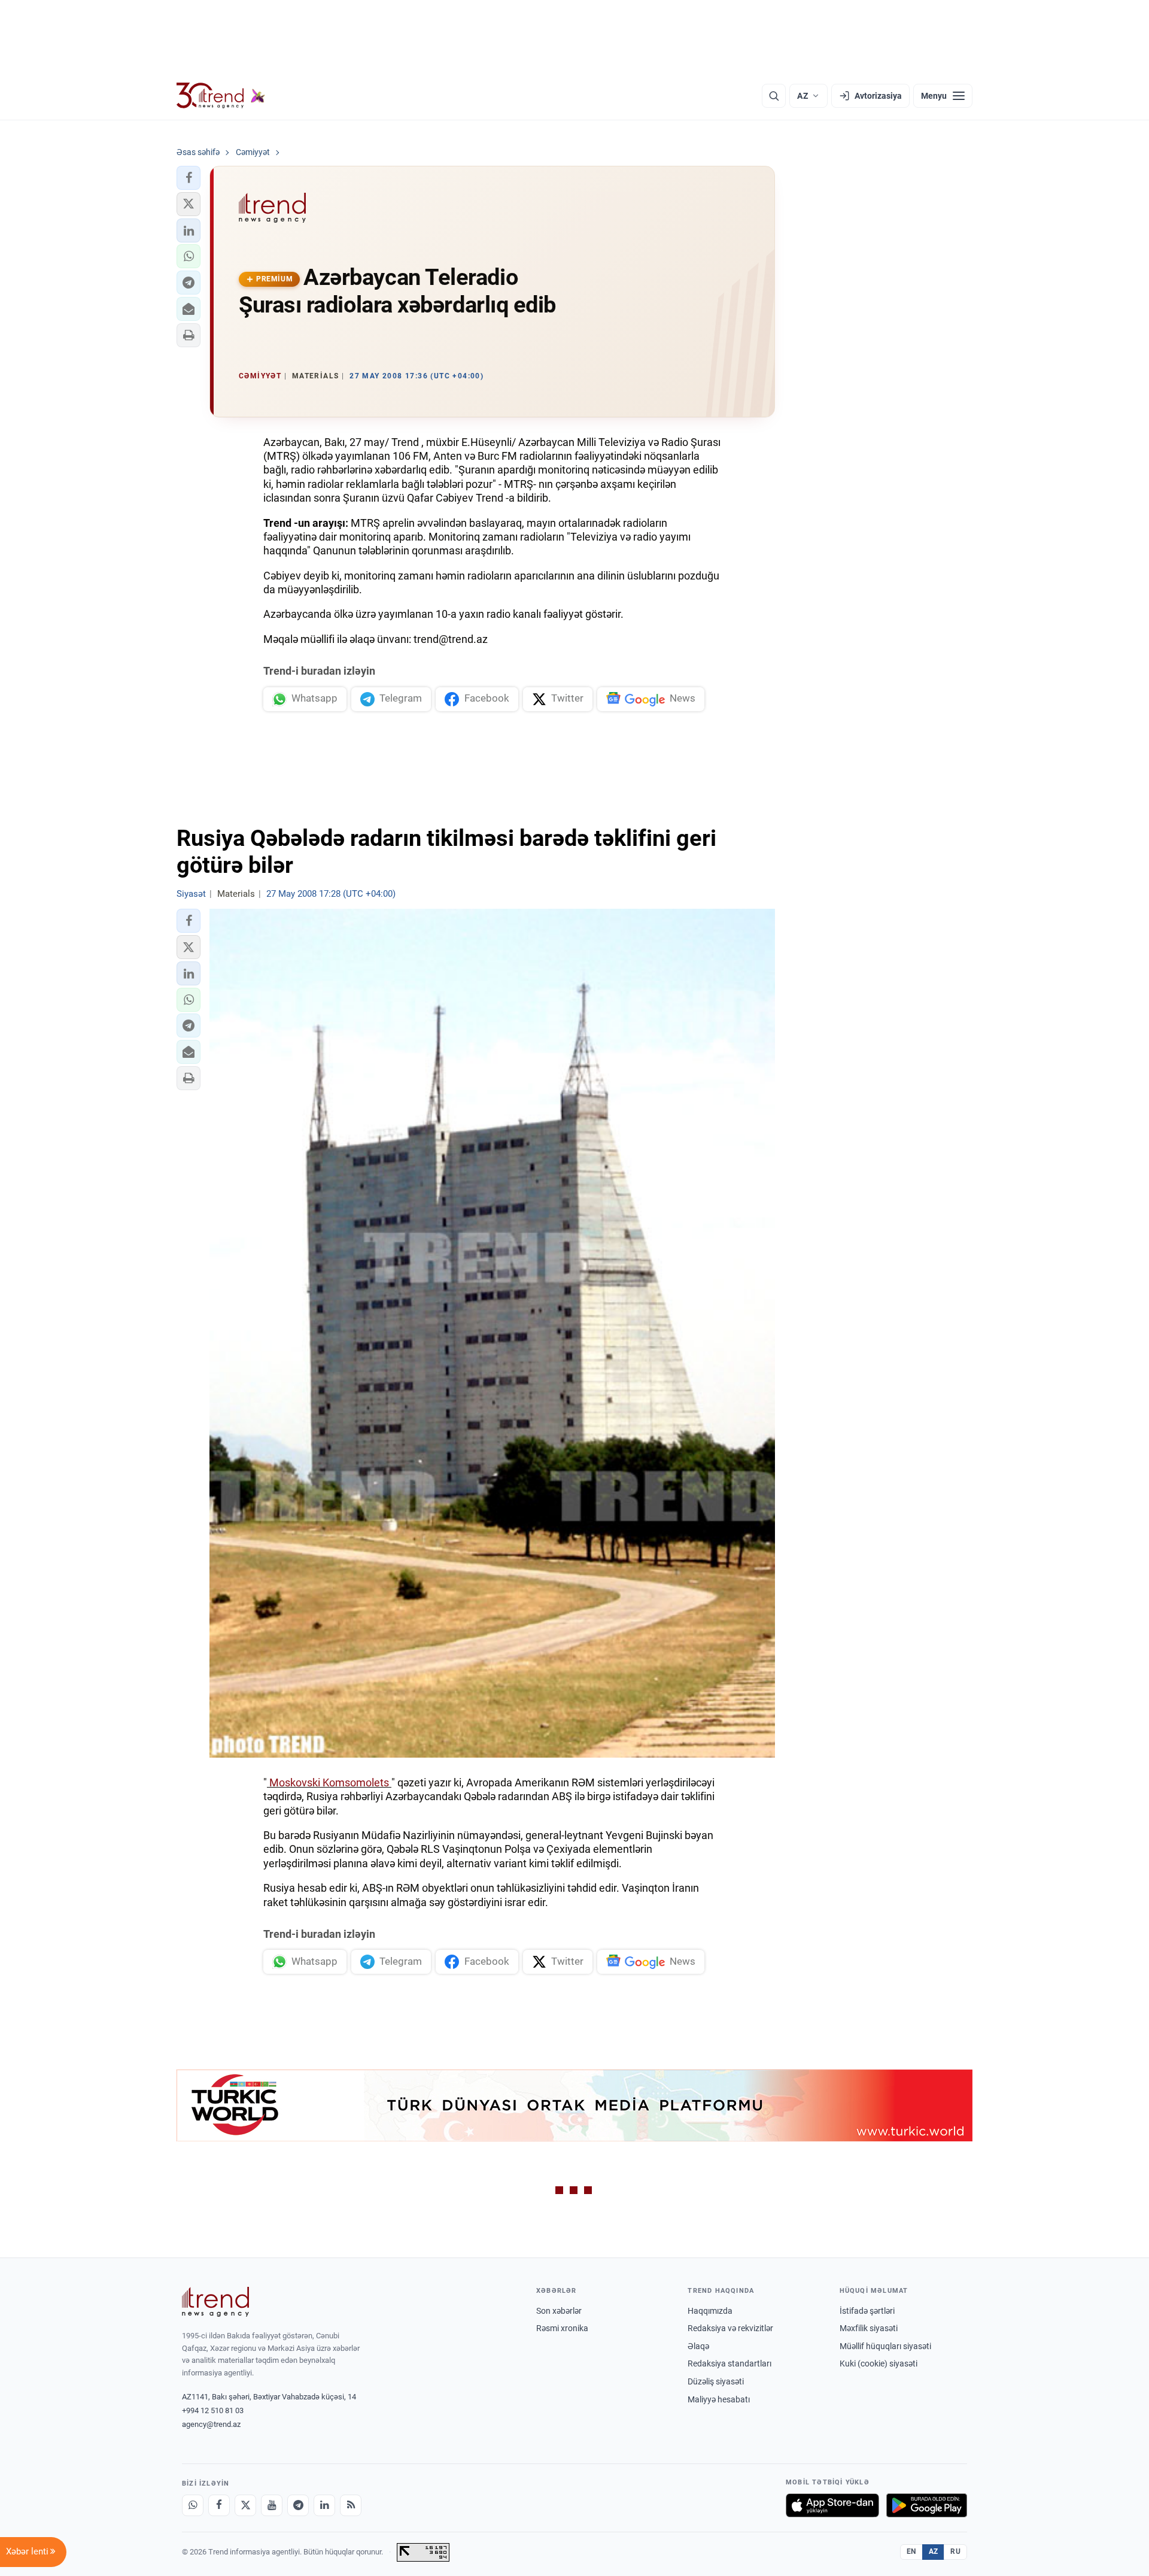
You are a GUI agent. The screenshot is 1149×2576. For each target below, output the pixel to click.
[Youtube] (272, 2505)
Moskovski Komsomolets (329, 1782)
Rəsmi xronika (562, 2328)
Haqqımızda (710, 2311)
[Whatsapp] (193, 2505)
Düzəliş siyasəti (716, 2381)
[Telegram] (298, 2505)
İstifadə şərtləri (867, 2311)
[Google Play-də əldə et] (927, 2505)
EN (911, 2551)
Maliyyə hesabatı (719, 2399)
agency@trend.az (211, 2424)
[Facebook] (219, 2505)
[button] (189, 178)
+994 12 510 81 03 (213, 2410)
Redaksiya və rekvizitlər (730, 2328)
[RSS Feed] (351, 2505)
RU (955, 2551)
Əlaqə (698, 2346)
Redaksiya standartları (729, 2363)
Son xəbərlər (559, 2311)
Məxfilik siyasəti (869, 2328)
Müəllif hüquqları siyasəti (885, 2346)
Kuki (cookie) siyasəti (879, 2363)
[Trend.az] (221, 96)
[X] (245, 2505)
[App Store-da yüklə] (832, 2505)
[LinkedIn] (324, 2505)
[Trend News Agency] (215, 2302)
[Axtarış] (774, 96)
